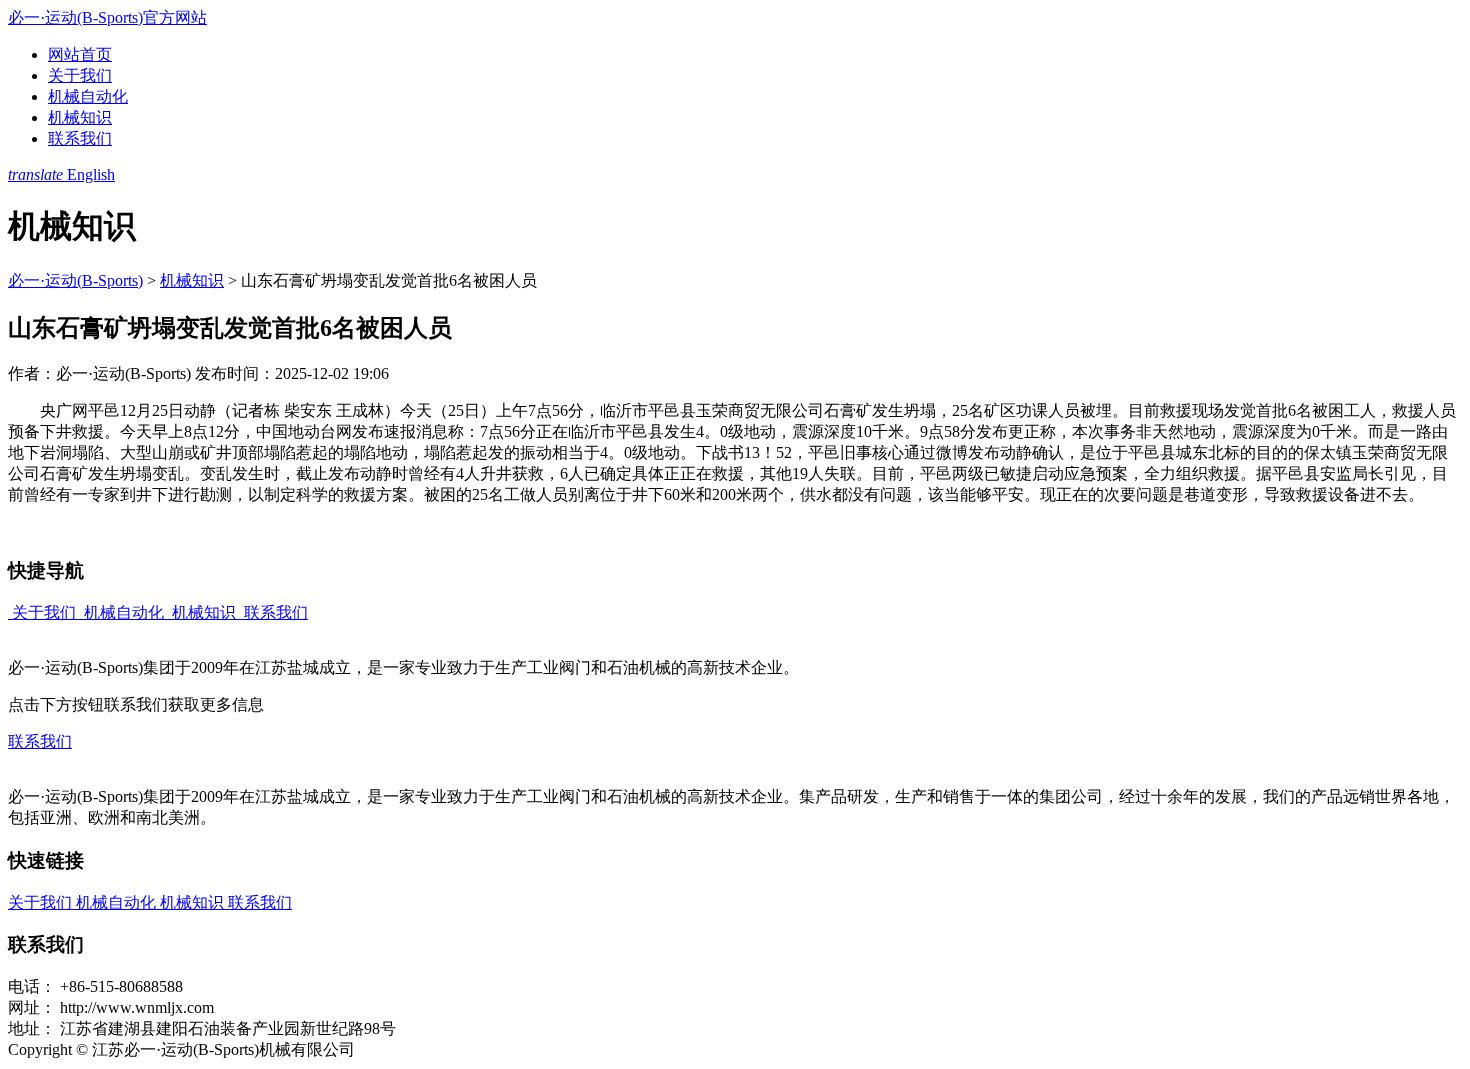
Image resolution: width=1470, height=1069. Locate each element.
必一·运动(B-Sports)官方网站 (107, 17)
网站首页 (80, 54)
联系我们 (80, 138)
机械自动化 (88, 96)
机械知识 (80, 117)
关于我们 (80, 75)
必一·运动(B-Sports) (75, 280)
